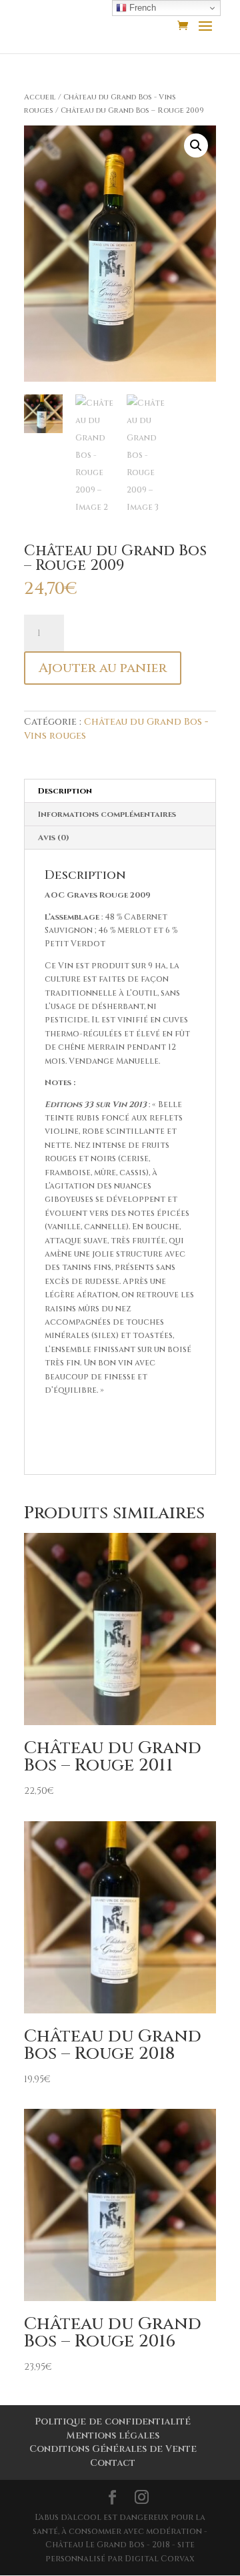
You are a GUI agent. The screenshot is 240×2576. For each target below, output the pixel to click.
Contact (113, 2463)
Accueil (40, 97)
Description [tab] (65, 791)
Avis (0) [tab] (54, 838)
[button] (196, 145)
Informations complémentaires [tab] (107, 814)
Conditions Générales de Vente (113, 2449)
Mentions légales (113, 2436)
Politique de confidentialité (113, 2422)
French (141, 8)
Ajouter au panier (103, 668)
